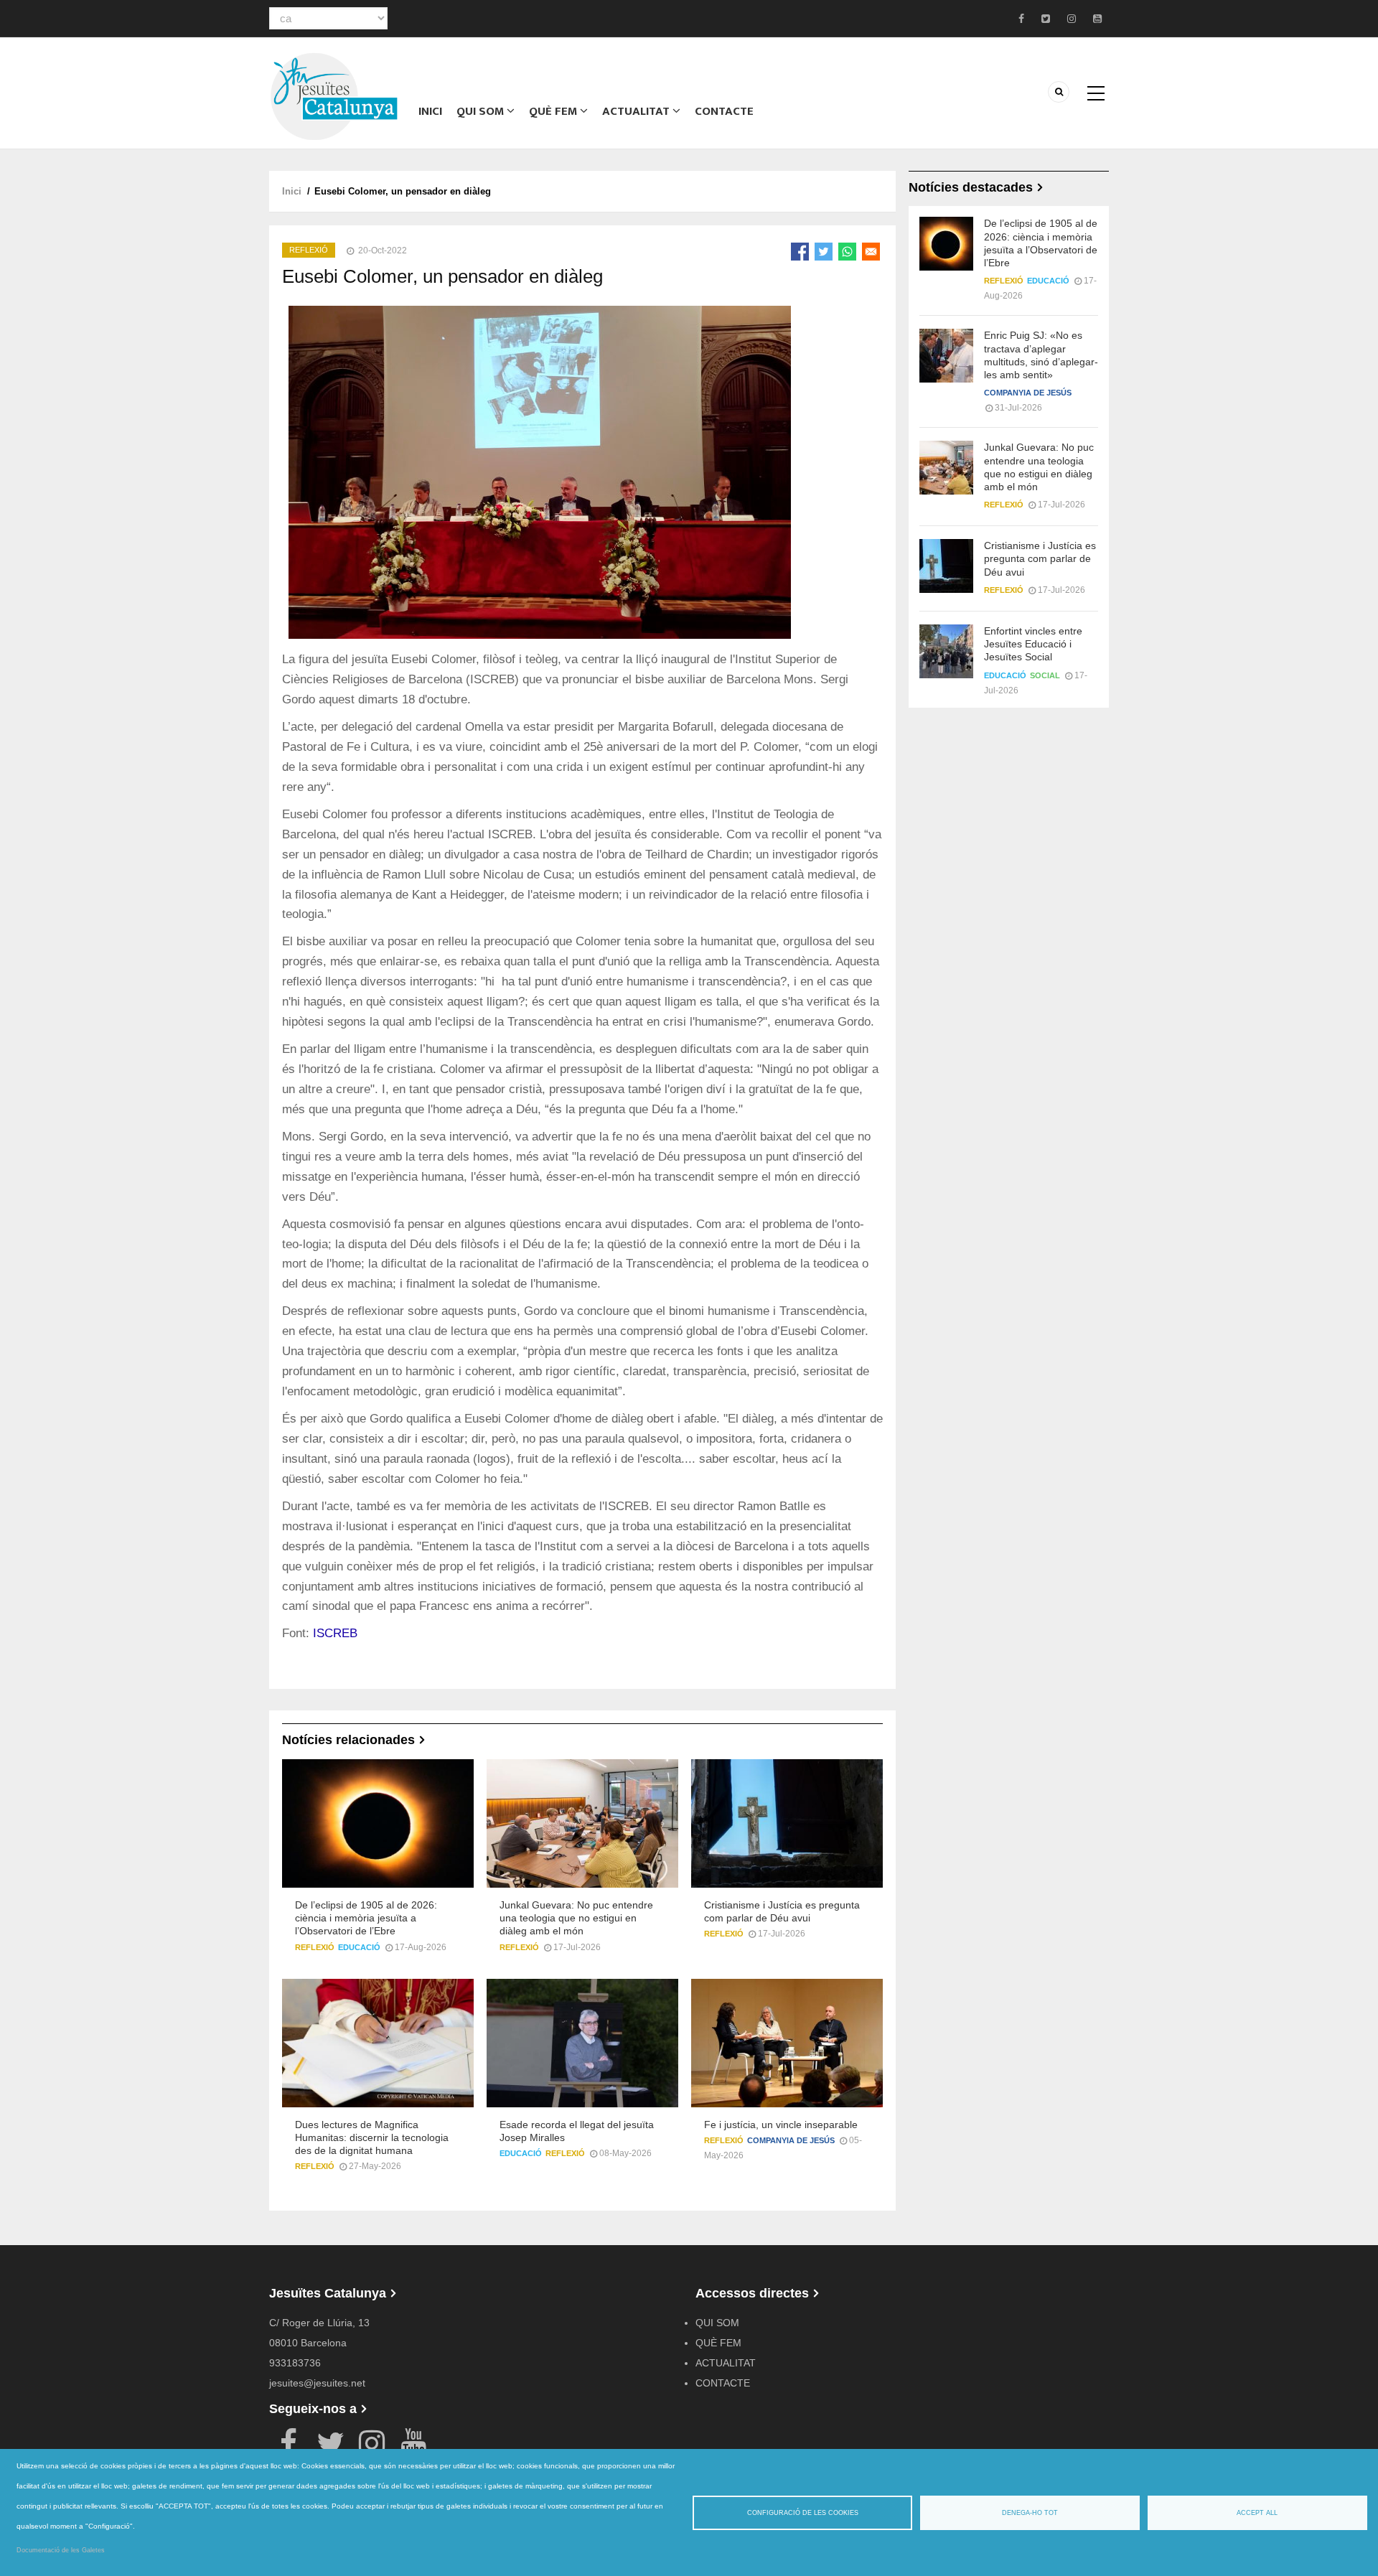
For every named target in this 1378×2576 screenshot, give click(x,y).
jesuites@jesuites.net (317, 2383)
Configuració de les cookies (803, 2513)
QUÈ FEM (554, 111)
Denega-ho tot (1030, 2513)
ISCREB (335, 1633)
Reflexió (309, 250)
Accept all (1257, 2513)
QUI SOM (482, 111)
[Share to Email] (871, 252)
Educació (359, 1947)
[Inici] (334, 95)
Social (1045, 675)
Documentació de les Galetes (61, 2550)
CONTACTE (724, 111)
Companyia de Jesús (791, 2140)
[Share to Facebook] (800, 252)
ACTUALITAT (637, 111)
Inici (430, 111)
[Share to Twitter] (824, 252)
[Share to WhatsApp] (847, 252)
